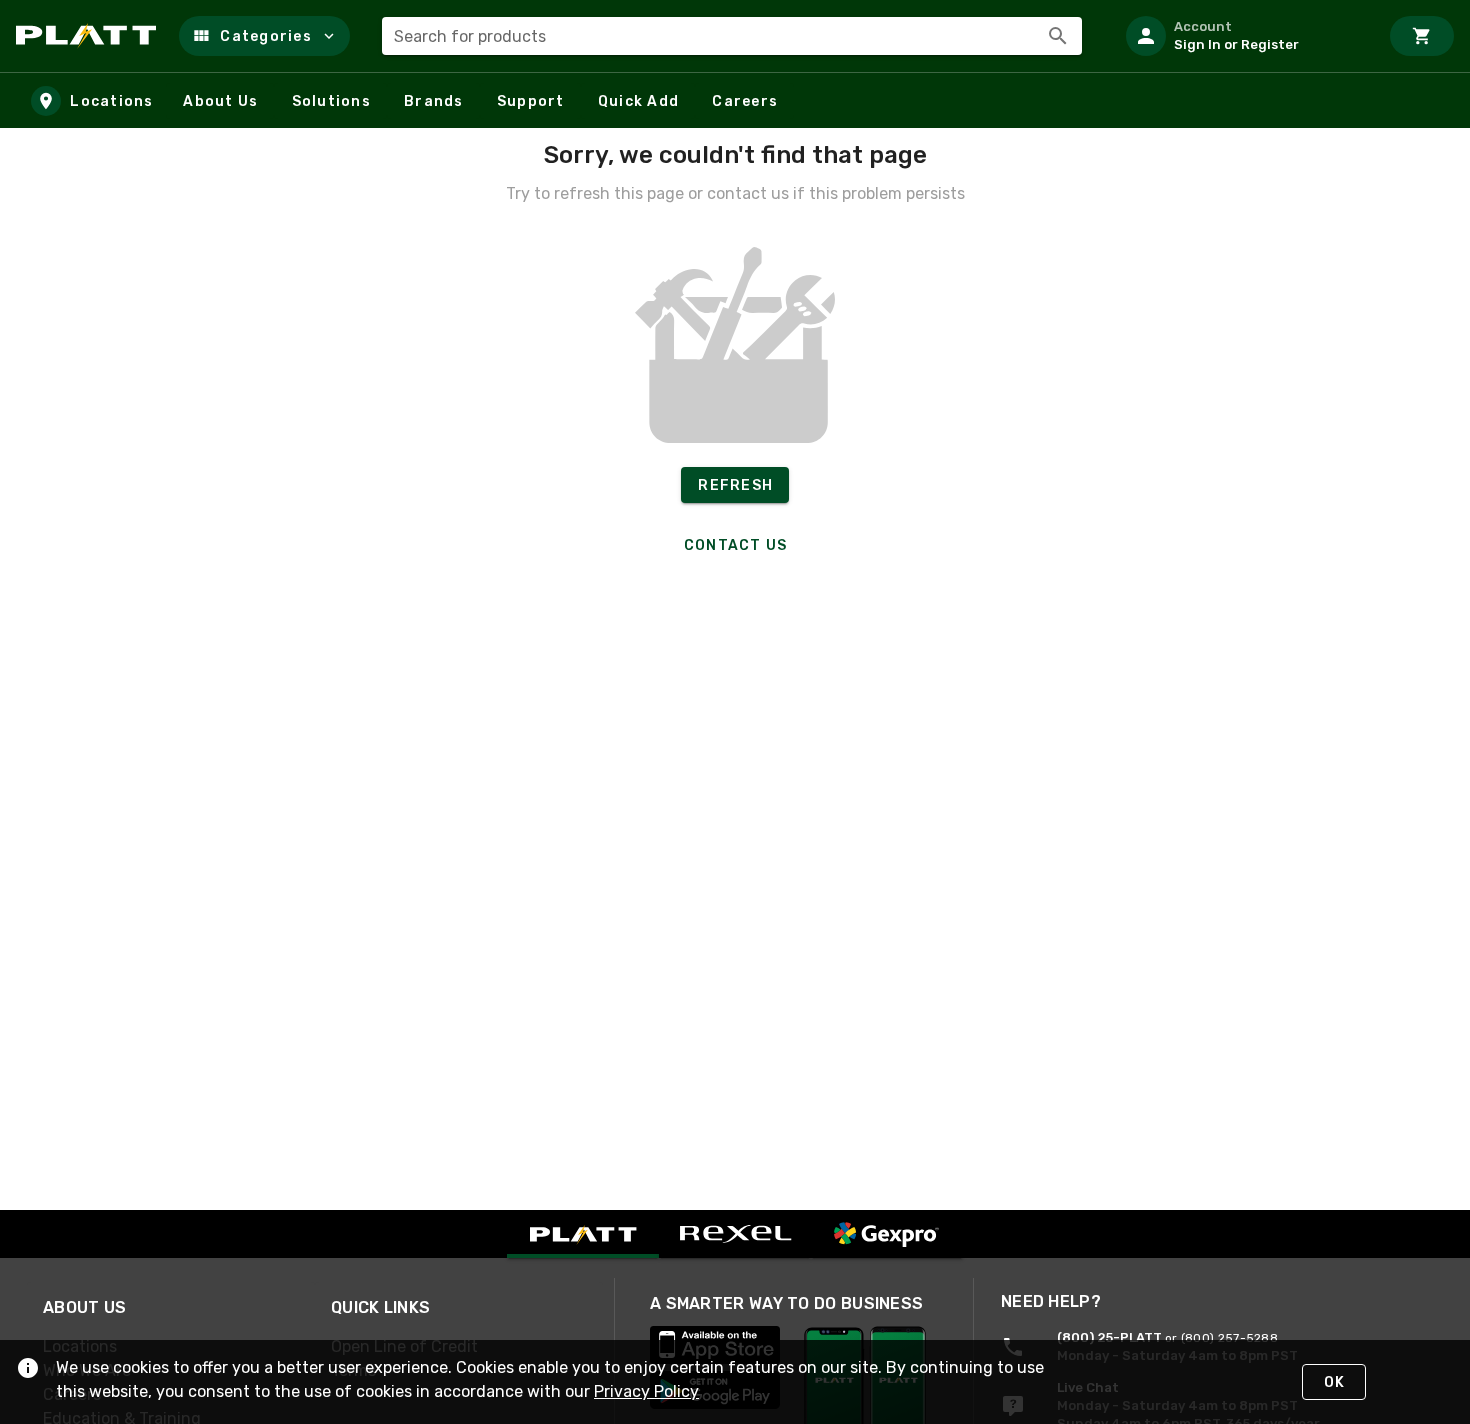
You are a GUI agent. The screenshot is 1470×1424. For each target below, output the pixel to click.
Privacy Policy (646, 1391)
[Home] (89, 36)
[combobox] (732, 36)
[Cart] (1422, 36)
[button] (264, 36)
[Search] (1058, 36)
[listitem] (1244, 36)
